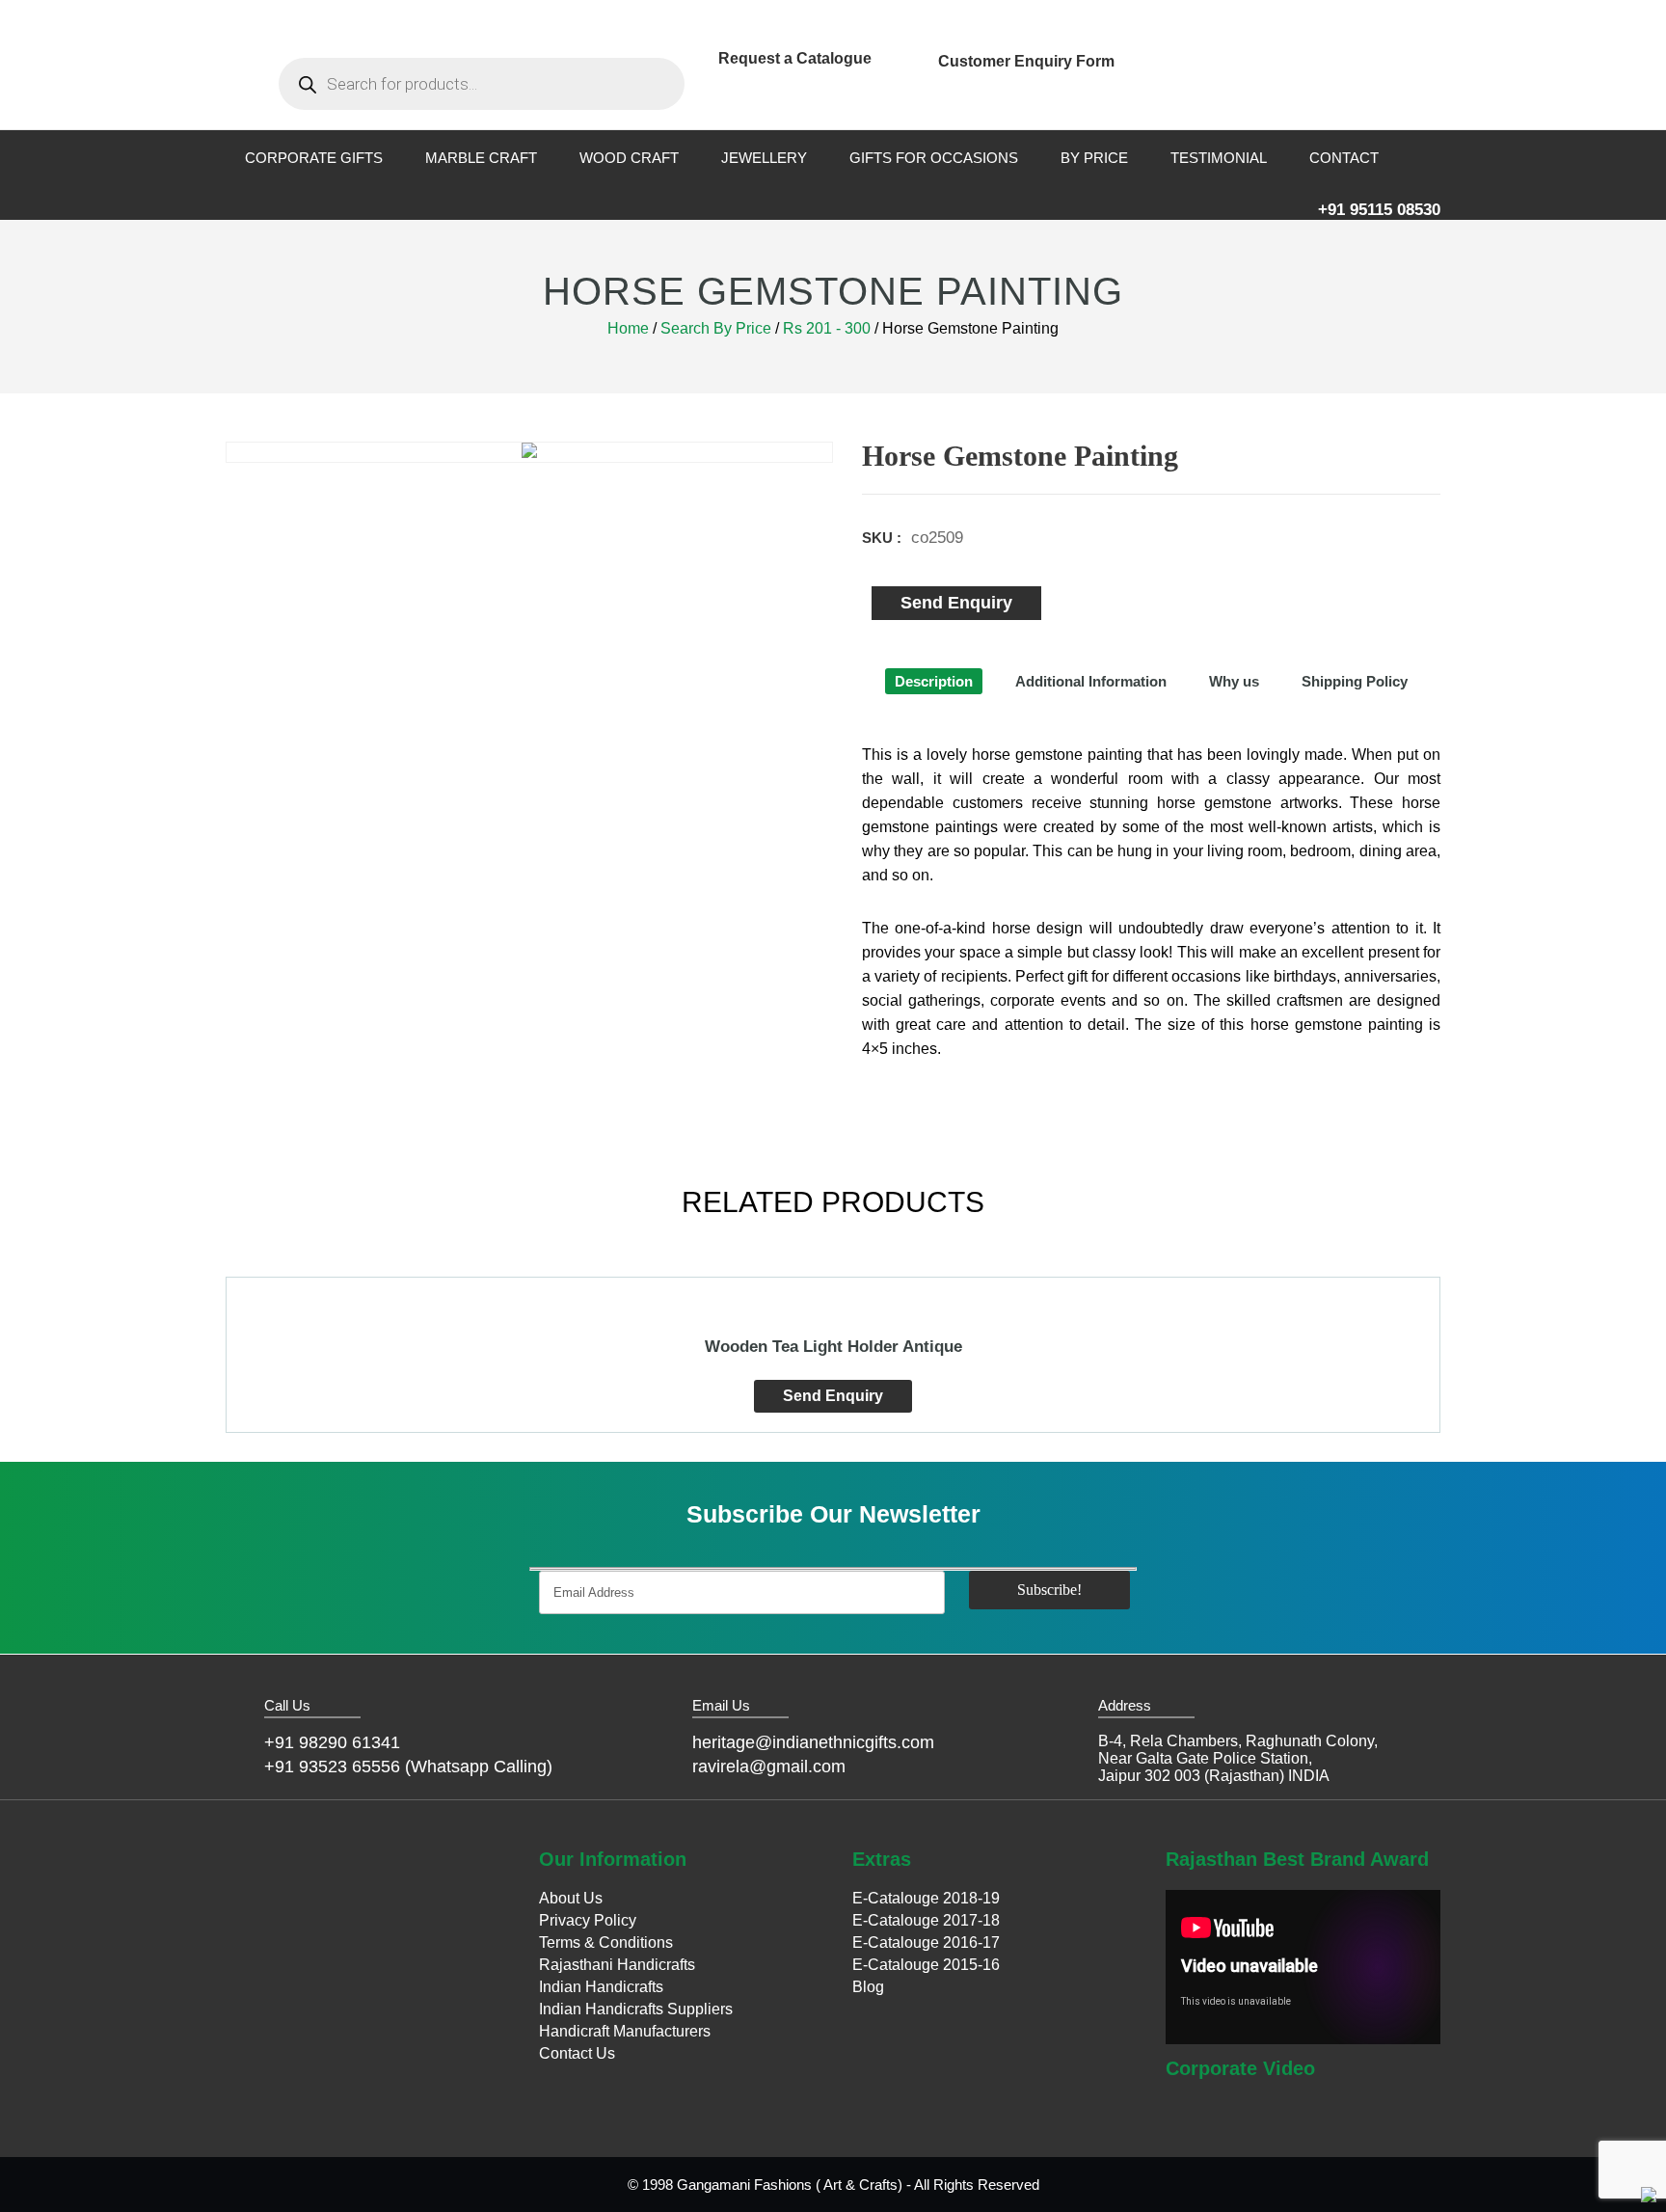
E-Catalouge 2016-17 (926, 1942)
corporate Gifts (314, 158)
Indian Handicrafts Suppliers (636, 2009)
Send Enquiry (956, 603)
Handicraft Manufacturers (625, 2031)
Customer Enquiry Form (1026, 61)
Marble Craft (481, 158)
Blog (868, 1987)
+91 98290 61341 (332, 1742)
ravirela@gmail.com (769, 1767)
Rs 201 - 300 (827, 328)
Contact (1344, 158)
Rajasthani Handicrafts (617, 1965)
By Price (1094, 158)
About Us (571, 1898)
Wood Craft (629, 158)
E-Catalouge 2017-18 (926, 1920)
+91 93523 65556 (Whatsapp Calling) (408, 1767)
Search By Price (716, 328)
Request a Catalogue (795, 58)
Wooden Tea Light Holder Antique (833, 1347)
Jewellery (764, 158)
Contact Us (577, 2053)
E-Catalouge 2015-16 (926, 1965)
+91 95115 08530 (1379, 210)
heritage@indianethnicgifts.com (813, 1742)
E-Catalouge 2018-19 (926, 1898)
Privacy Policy (588, 1920)
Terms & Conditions (606, 1942)
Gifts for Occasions (934, 158)
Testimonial (1219, 158)
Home (628, 328)
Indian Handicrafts (601, 1987)
